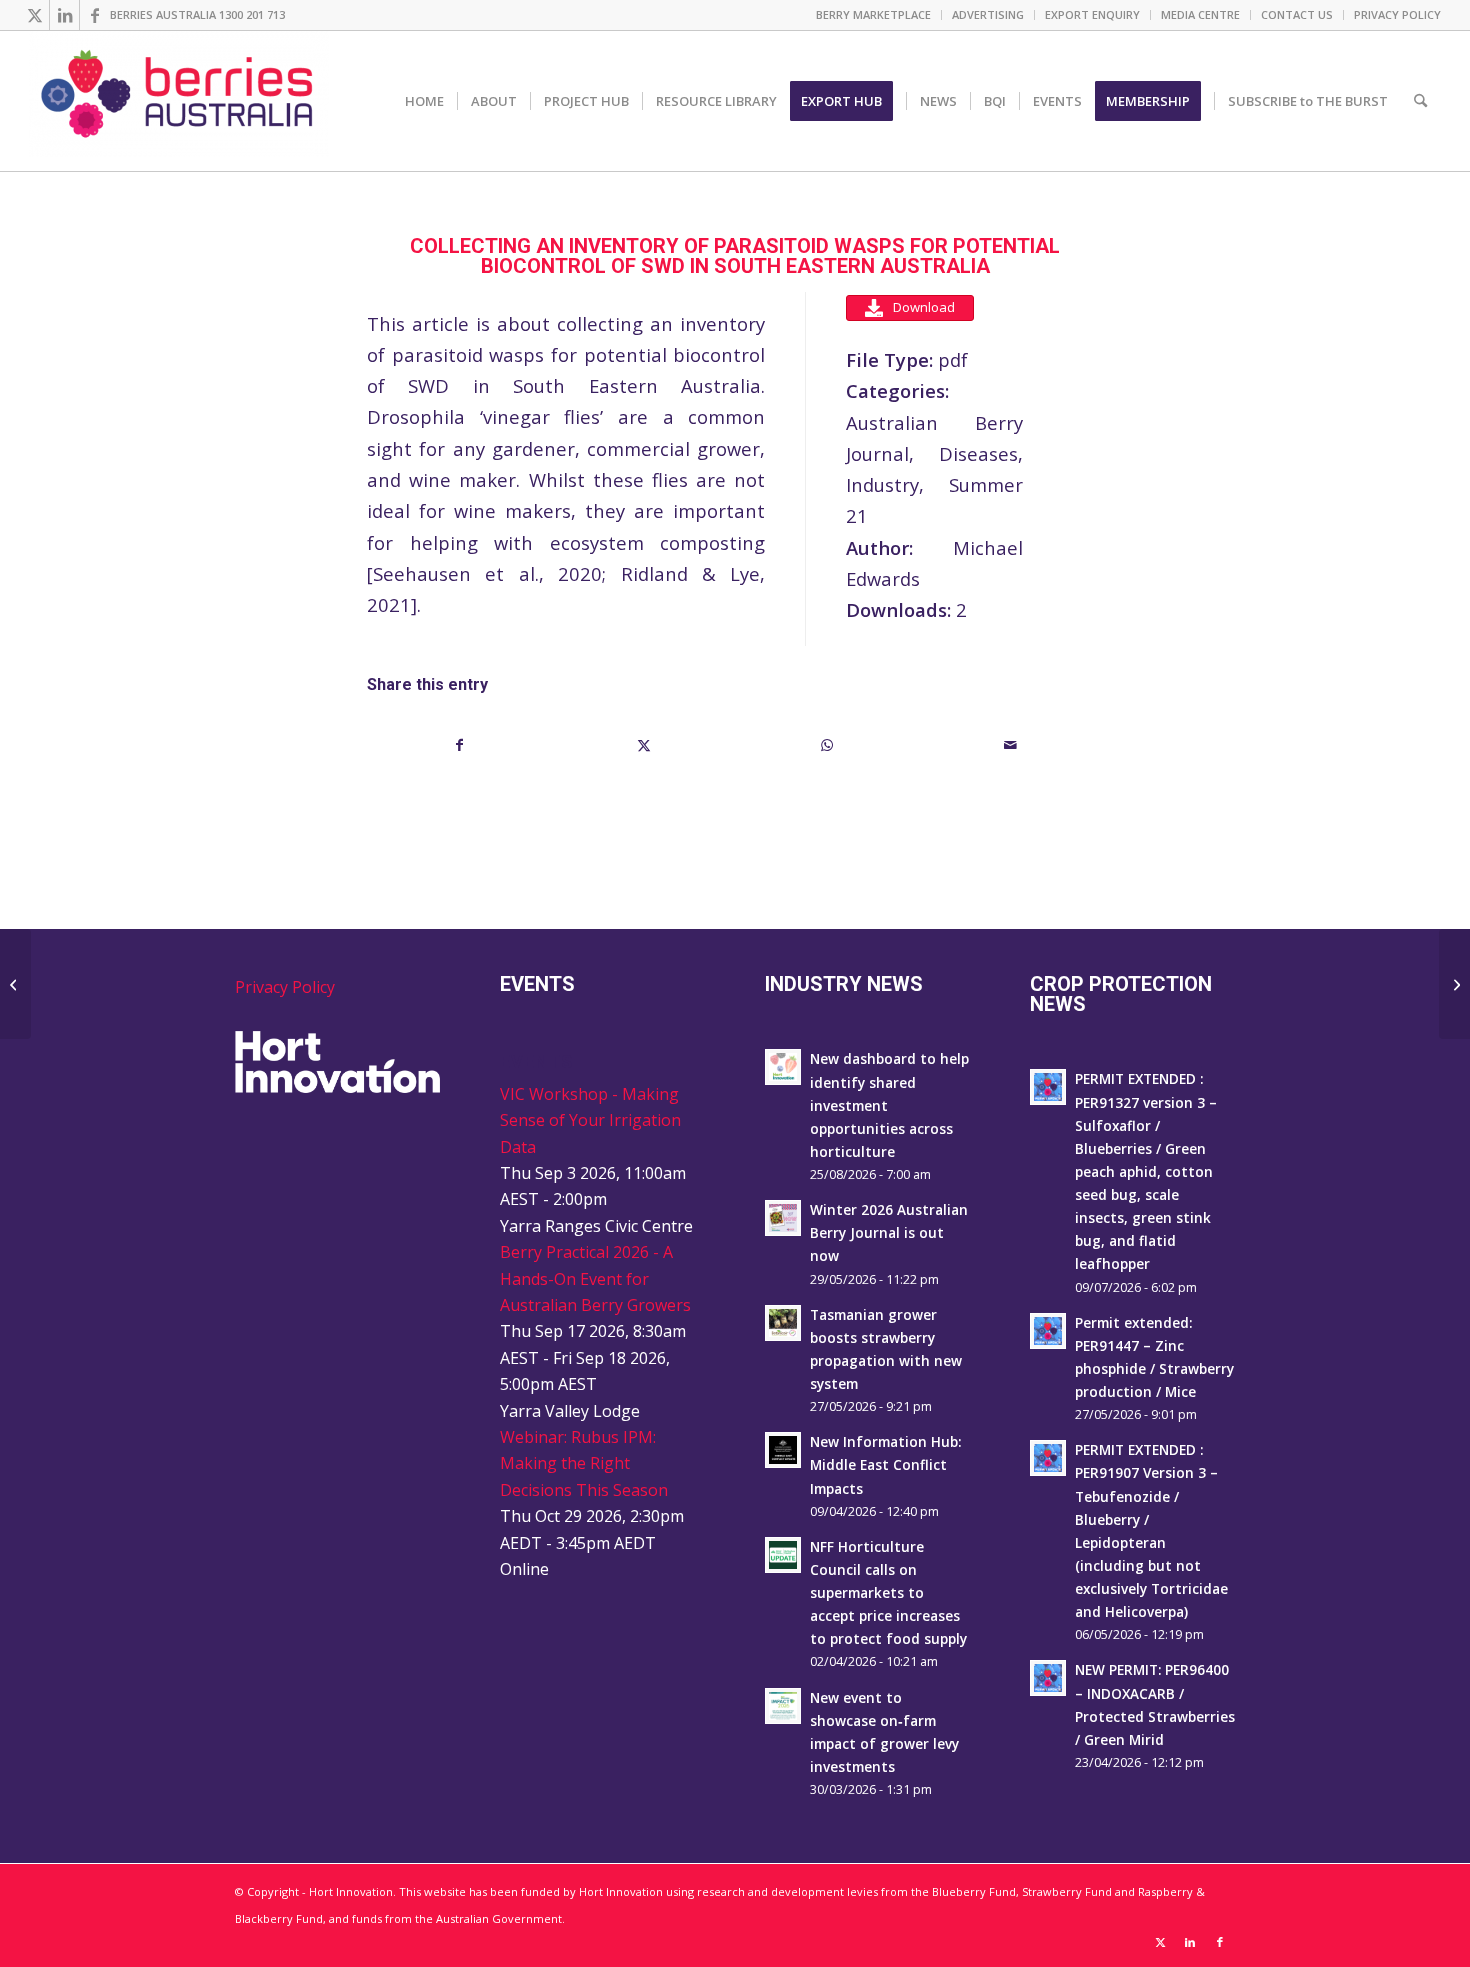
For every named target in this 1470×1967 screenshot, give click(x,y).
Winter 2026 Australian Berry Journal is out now (889, 1232)
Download (924, 307)
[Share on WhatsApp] (827, 745)
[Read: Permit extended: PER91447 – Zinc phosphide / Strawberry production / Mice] (1048, 1331)
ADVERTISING (988, 14)
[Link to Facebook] (95, 15)
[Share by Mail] (1011, 745)
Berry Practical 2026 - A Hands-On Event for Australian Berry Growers (595, 1278)
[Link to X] (34, 15)
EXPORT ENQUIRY (1092, 14)
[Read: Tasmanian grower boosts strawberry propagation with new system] (783, 1323)
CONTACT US (1297, 14)
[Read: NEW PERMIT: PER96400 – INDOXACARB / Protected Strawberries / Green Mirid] (1048, 1678)
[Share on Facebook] (460, 745)
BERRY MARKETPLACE (873, 14)
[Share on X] (644, 745)
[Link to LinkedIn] (64, 15)
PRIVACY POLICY (1397, 14)
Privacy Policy (285, 987)
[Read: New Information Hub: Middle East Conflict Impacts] (783, 1450)
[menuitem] (874, 15)
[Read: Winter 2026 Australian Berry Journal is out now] (783, 1218)
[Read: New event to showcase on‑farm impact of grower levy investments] (783, 1706)
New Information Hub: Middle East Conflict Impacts (885, 1464)
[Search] (1420, 101)
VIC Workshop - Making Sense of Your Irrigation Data (590, 1120)
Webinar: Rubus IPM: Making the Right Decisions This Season (584, 1463)
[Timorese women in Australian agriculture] (15, 984)
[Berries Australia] (179, 101)
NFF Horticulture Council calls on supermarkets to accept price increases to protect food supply (888, 1593)
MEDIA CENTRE (1200, 14)
